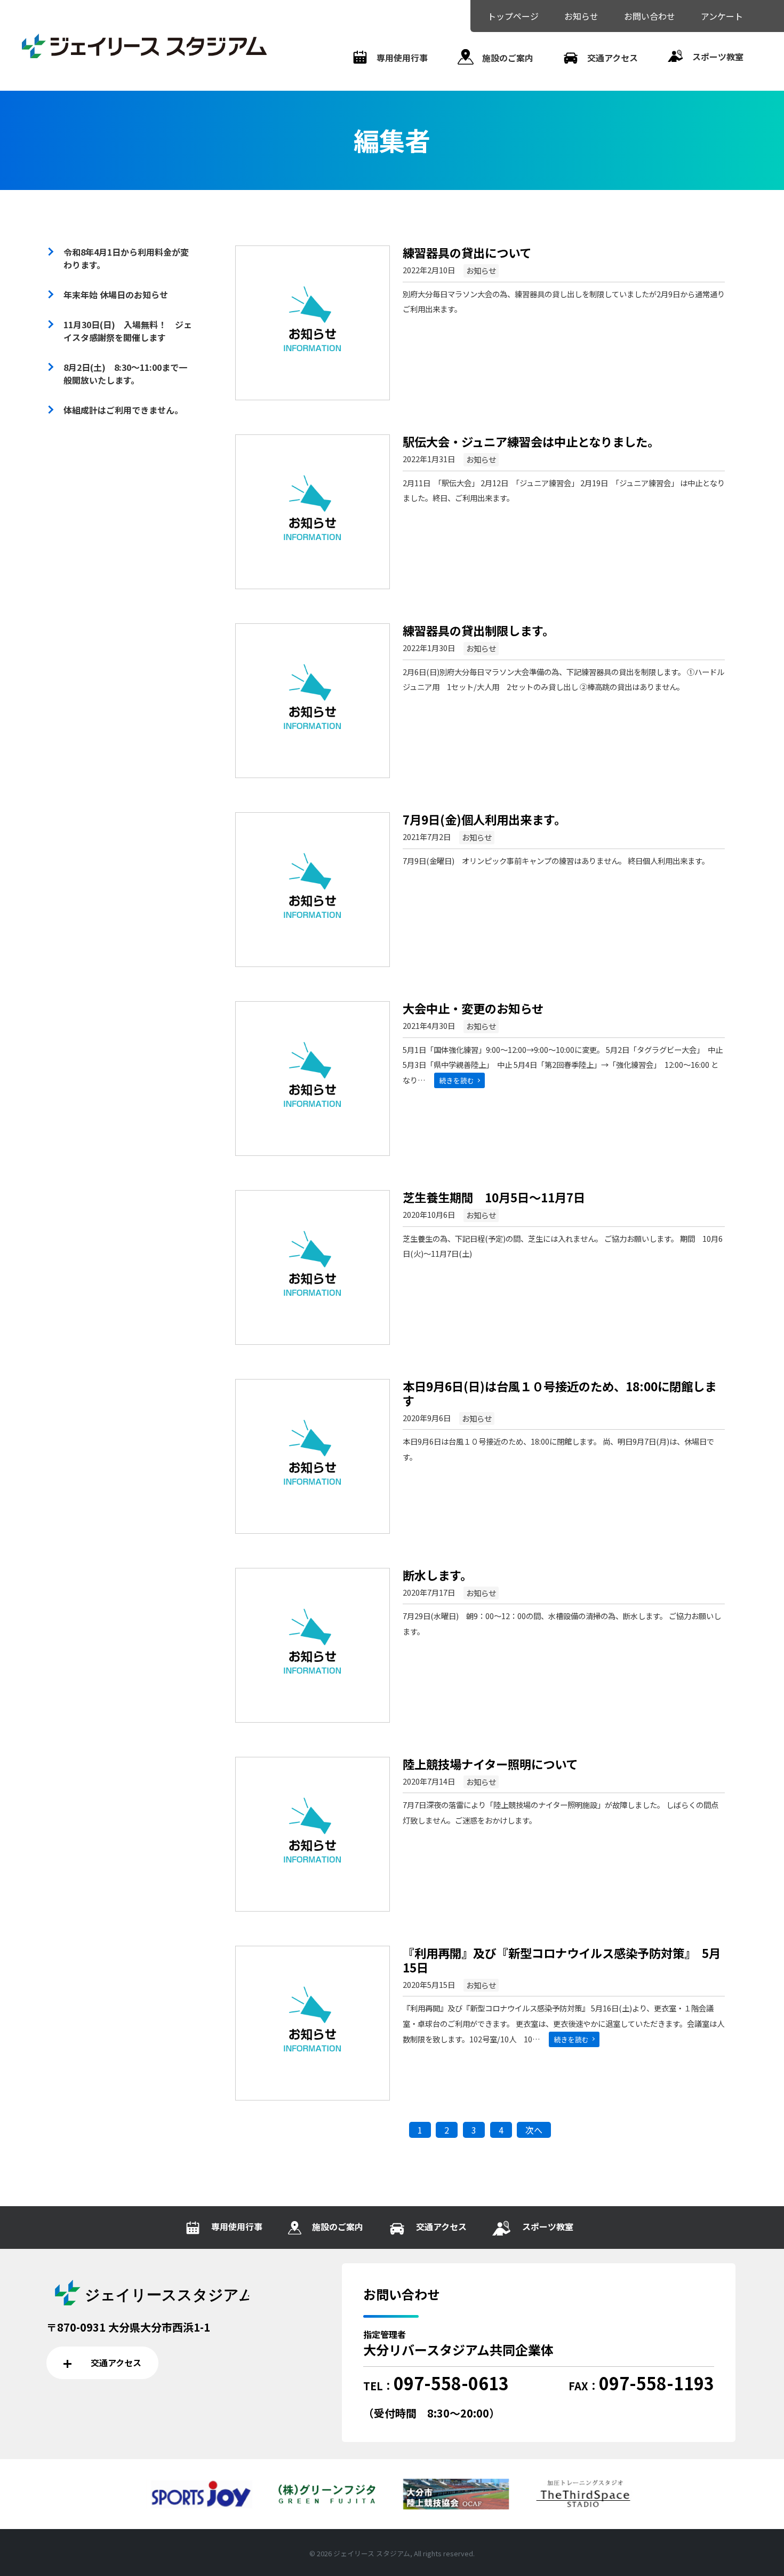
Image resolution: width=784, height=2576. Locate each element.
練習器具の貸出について (467, 252)
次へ (534, 2130)
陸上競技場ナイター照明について (490, 1764)
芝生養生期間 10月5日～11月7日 (494, 1197)
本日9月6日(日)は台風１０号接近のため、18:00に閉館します (559, 1393)
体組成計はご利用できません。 (123, 410)
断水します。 (437, 1575)
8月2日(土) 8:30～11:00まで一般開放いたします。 (125, 374)
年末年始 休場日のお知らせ (116, 295)
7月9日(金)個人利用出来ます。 (484, 819)
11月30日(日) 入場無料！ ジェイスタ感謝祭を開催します (128, 331)
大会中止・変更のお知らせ (473, 1008)
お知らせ (481, 270)
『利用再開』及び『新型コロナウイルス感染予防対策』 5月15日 (562, 1960)
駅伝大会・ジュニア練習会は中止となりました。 (531, 441)
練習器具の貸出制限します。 (478, 630)
